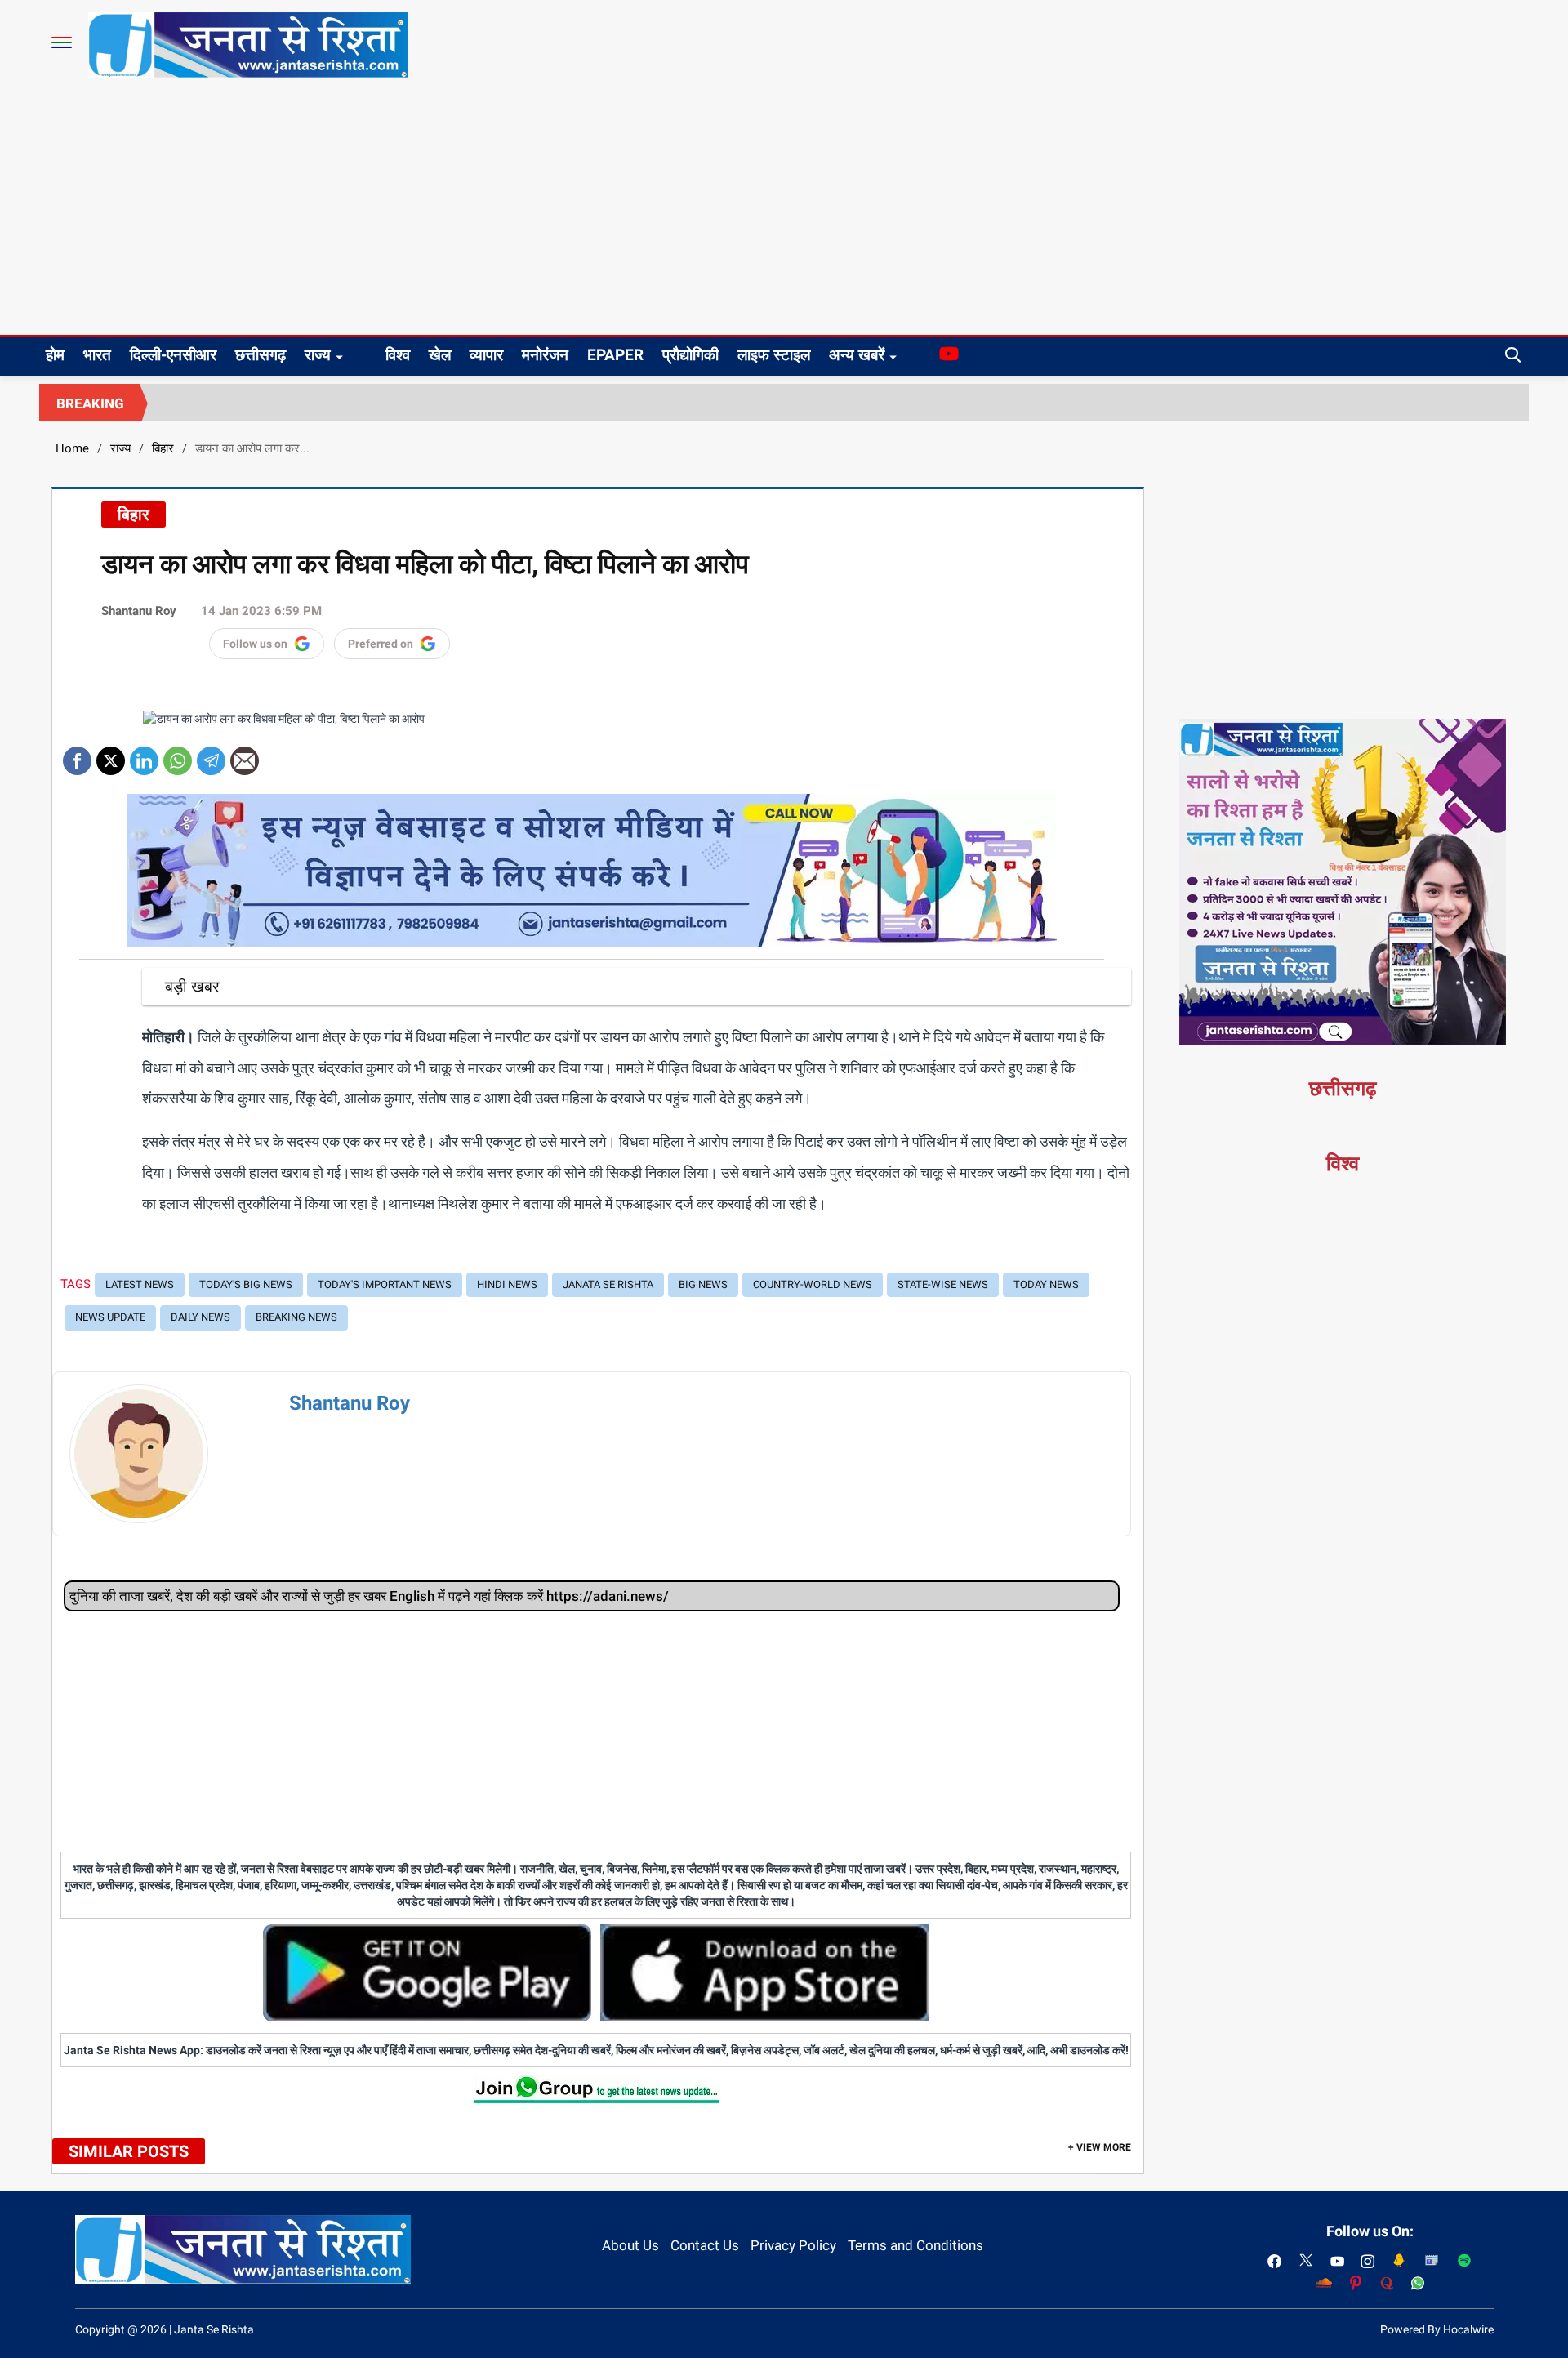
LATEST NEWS (140, 1284)
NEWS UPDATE (110, 1317)
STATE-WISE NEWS (943, 1284)
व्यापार (486, 355)
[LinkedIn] (144, 755)
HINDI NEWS (507, 1284)
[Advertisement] (784, 212)
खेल (440, 355)
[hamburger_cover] (62, 42)
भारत (97, 355)
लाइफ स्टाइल (774, 355)
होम (55, 355)
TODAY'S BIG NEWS (246, 1284)
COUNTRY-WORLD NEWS (813, 1284)
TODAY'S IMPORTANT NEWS (385, 1284)
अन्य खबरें (857, 355)
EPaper (615, 355)
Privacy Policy (793, 2245)
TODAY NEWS (1046, 1284)
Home (72, 448)
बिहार (163, 448)
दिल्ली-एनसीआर (173, 355)
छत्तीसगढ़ (261, 355)
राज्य (318, 355)
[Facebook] (77, 755)
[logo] (248, 44)
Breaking (90, 403)
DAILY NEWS (200, 1317)
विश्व (398, 355)
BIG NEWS (703, 1284)
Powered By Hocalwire (1437, 2329)
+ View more (1100, 2147)
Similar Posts (129, 2151)
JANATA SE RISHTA (608, 1284)
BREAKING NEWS (296, 1317)
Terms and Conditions (915, 2245)
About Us (630, 2245)
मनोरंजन (545, 355)
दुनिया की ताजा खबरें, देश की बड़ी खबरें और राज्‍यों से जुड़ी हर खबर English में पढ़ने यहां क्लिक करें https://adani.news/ (369, 1596)
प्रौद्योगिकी (690, 355)
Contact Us (705, 2245)
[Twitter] (111, 755)
